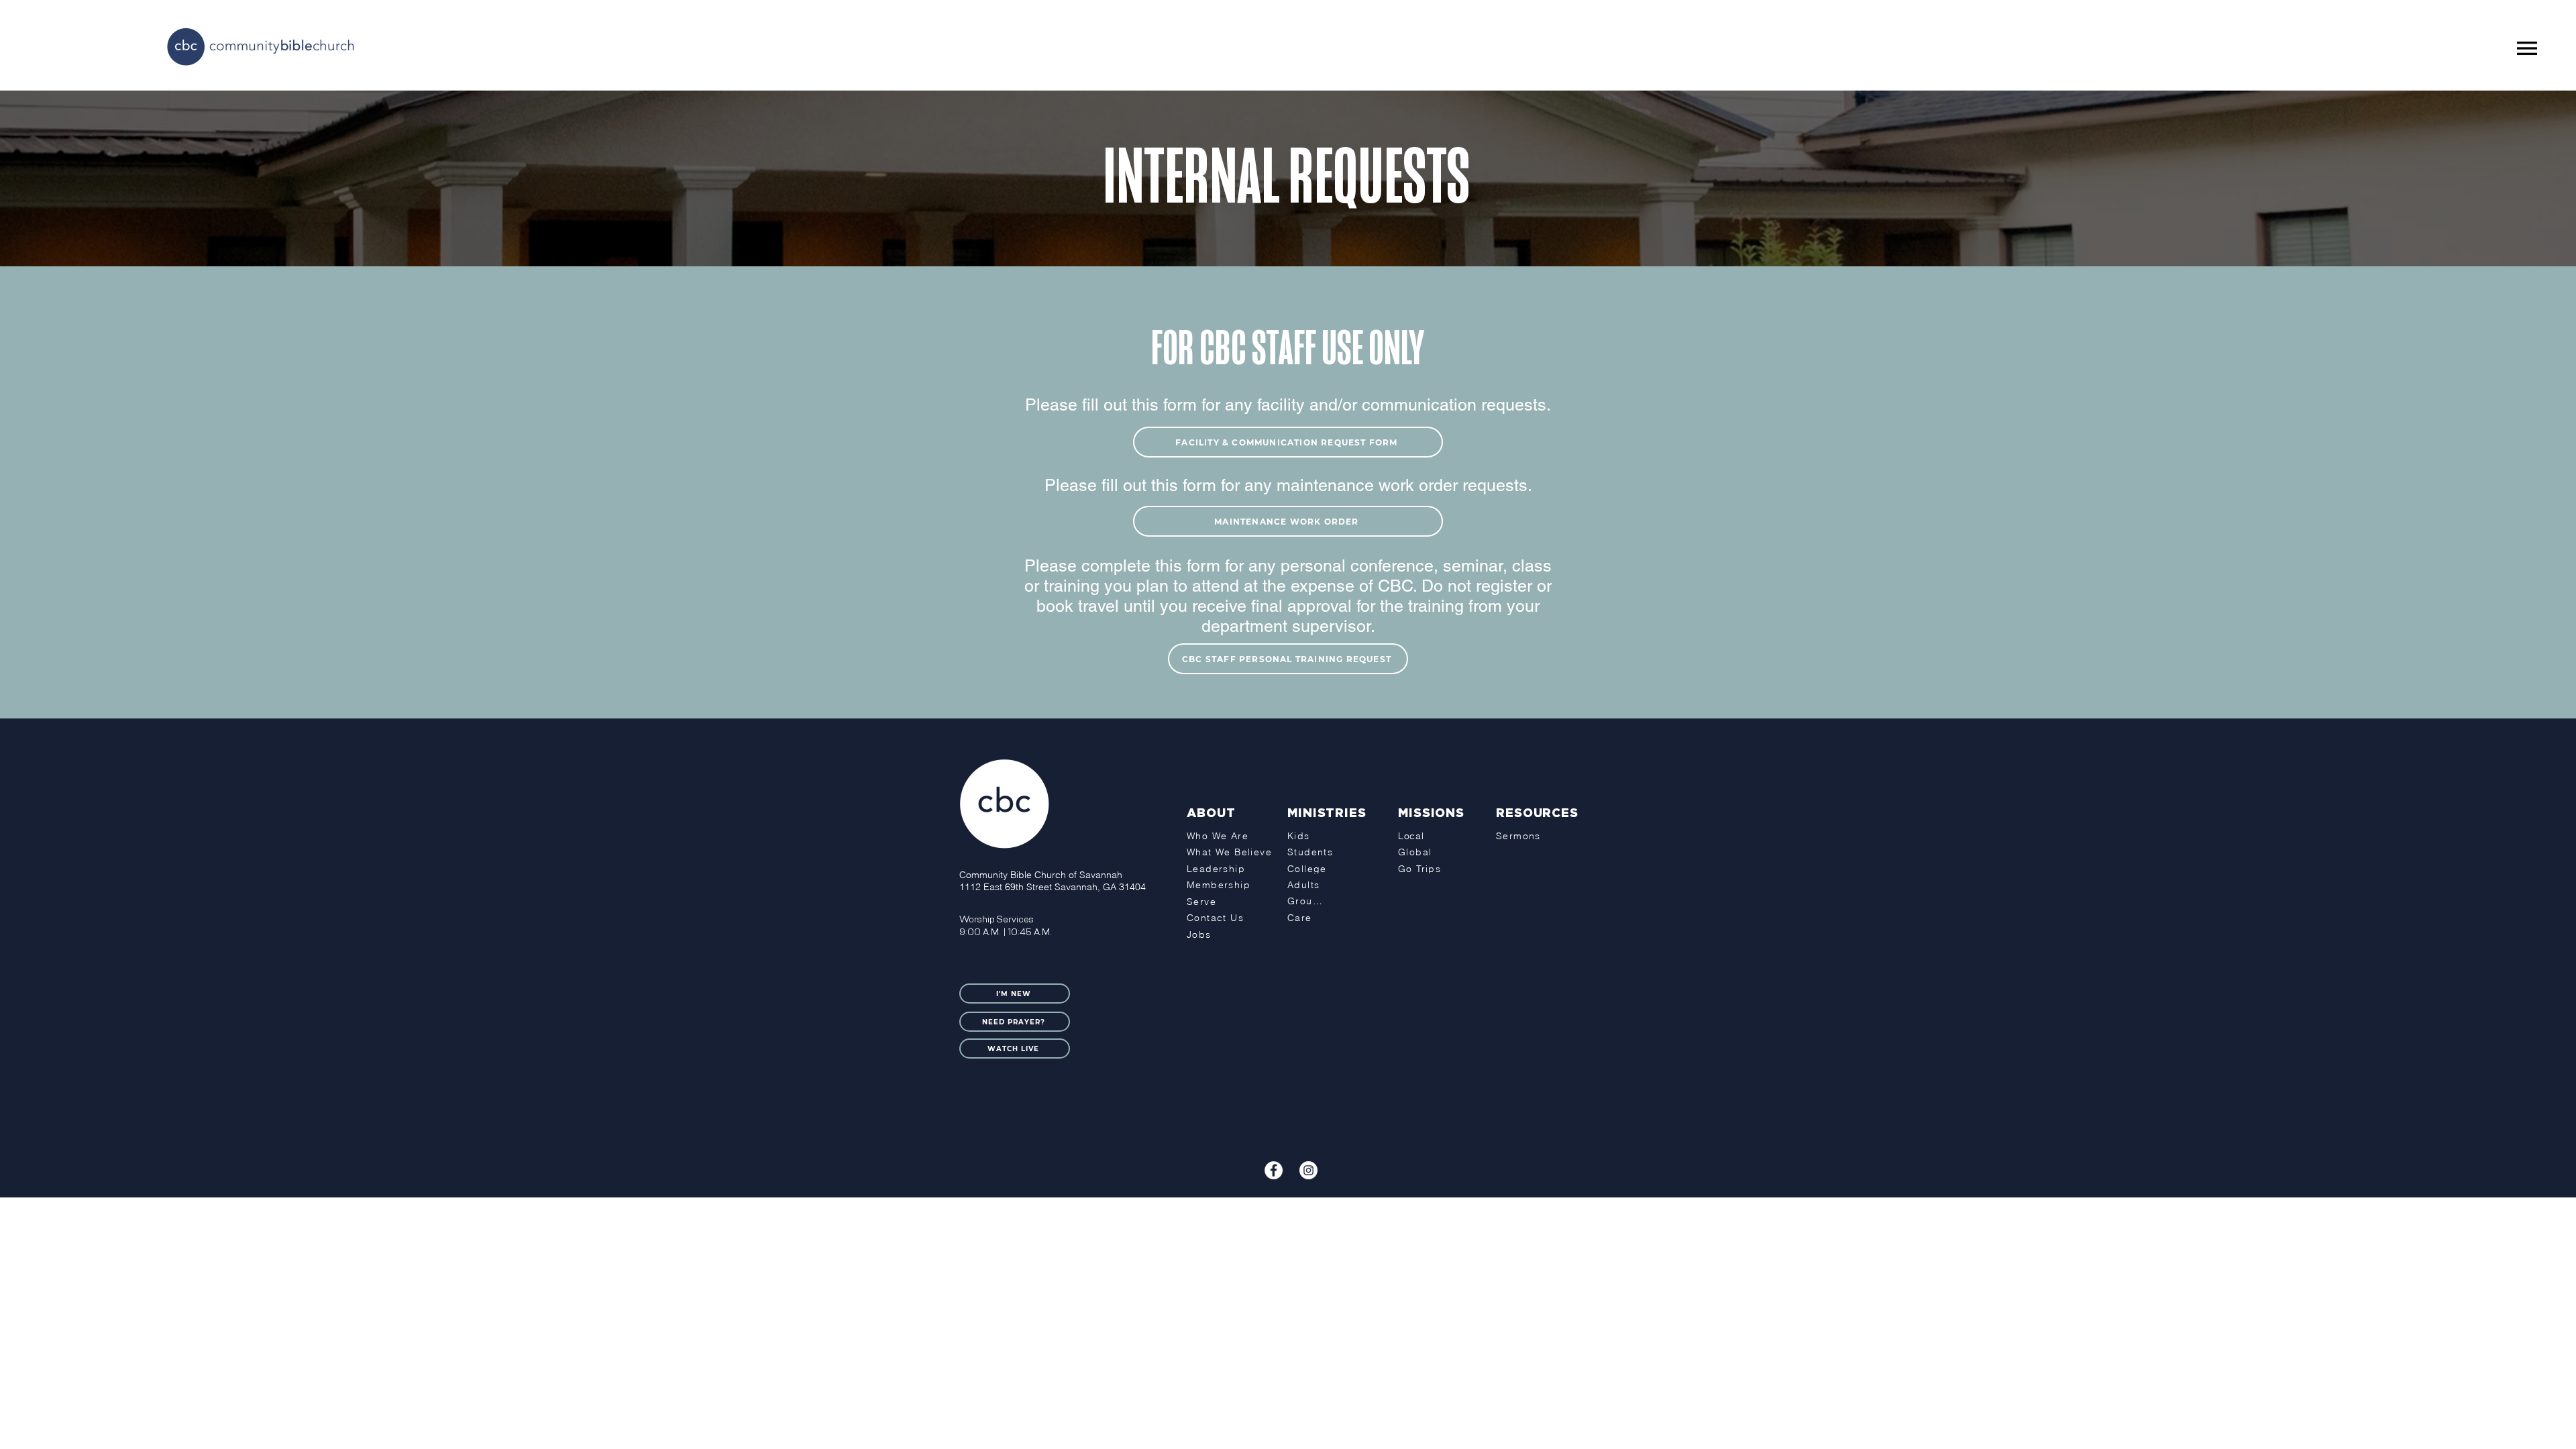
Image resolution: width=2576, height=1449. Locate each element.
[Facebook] (1274, 1170)
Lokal (1346, 1208)
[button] (2527, 48)
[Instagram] (1308, 1170)
